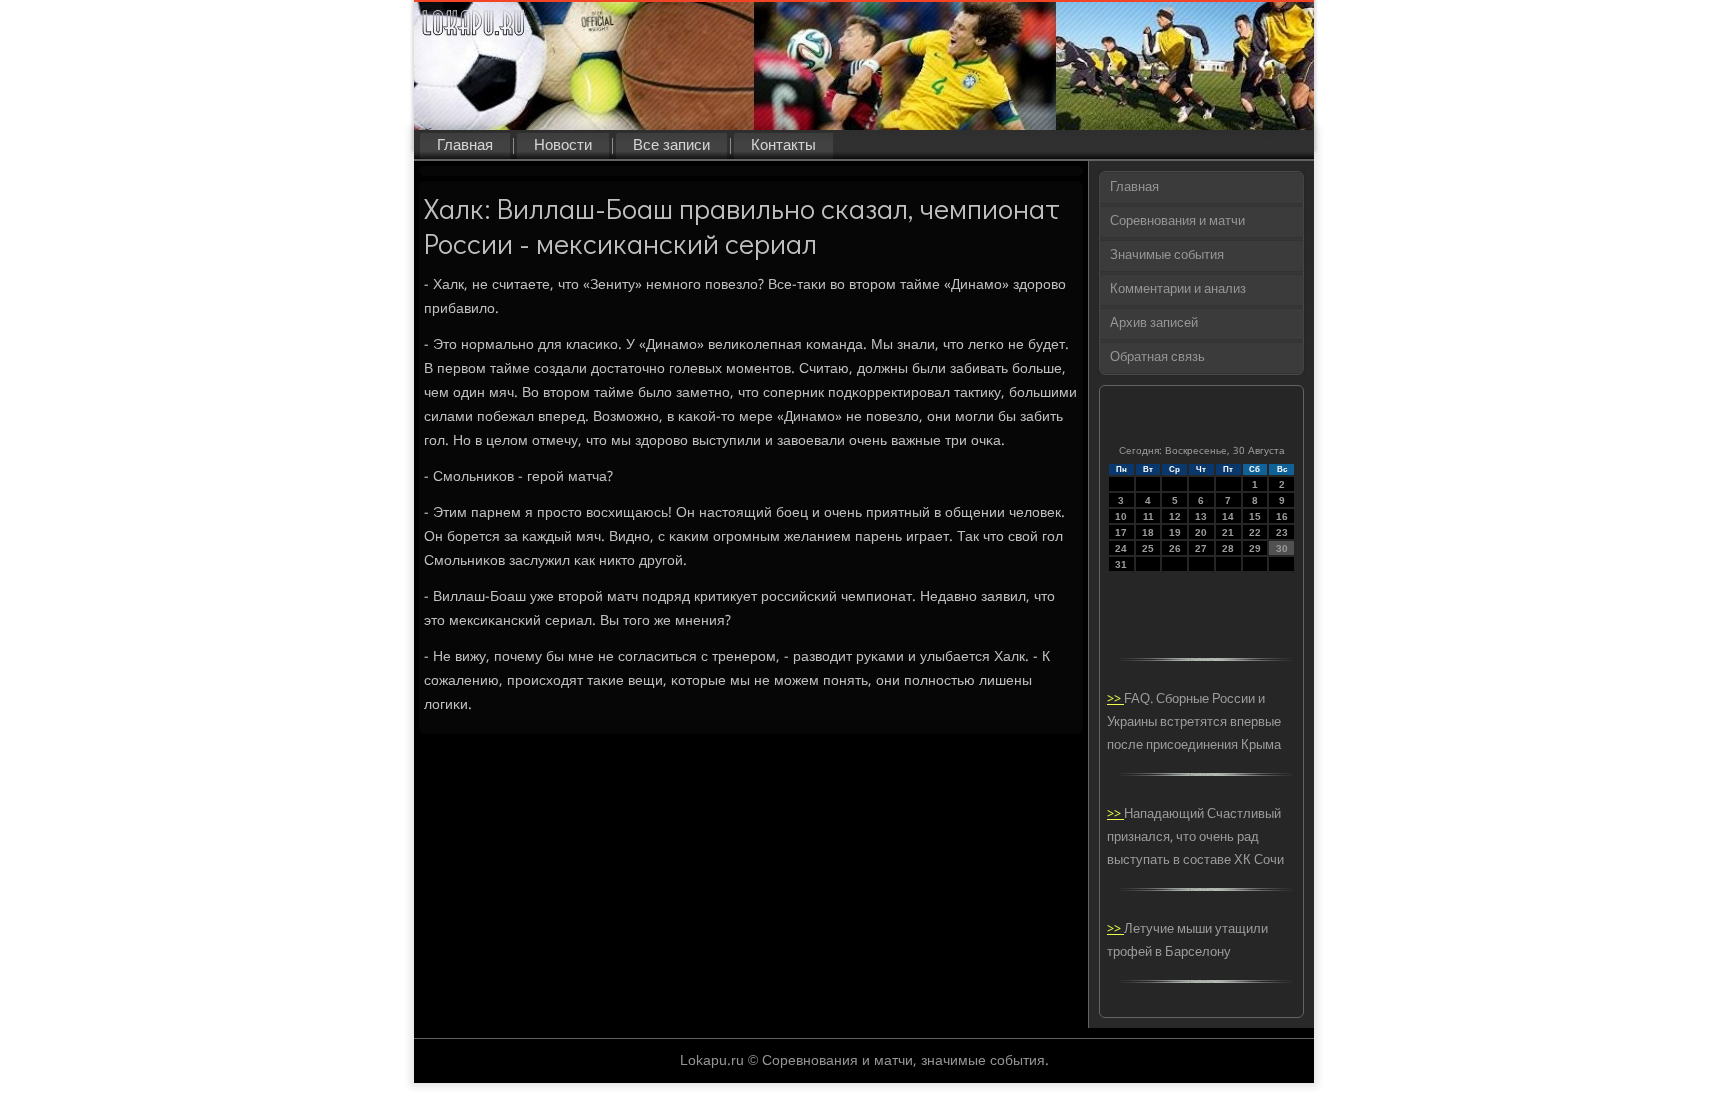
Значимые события (1167, 255)
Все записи (671, 146)
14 (1228, 516)
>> (1115, 699)
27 (1201, 548)
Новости (563, 146)
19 (1175, 532)
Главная (465, 146)
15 (1255, 516)
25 (1148, 548)
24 (1121, 548)
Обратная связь (1157, 357)
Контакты (783, 146)
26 (1175, 548)
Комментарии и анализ (1178, 289)
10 (1121, 516)
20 (1201, 532)
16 (1282, 516)
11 (1148, 516)
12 (1175, 516)
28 (1228, 548)
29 (1255, 548)
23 (1282, 532)
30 (1282, 548)
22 (1255, 532)
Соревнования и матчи (1177, 221)
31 (1121, 564)
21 (1228, 532)
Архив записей (1154, 323)
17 (1121, 532)
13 (1201, 516)
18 (1148, 532)
